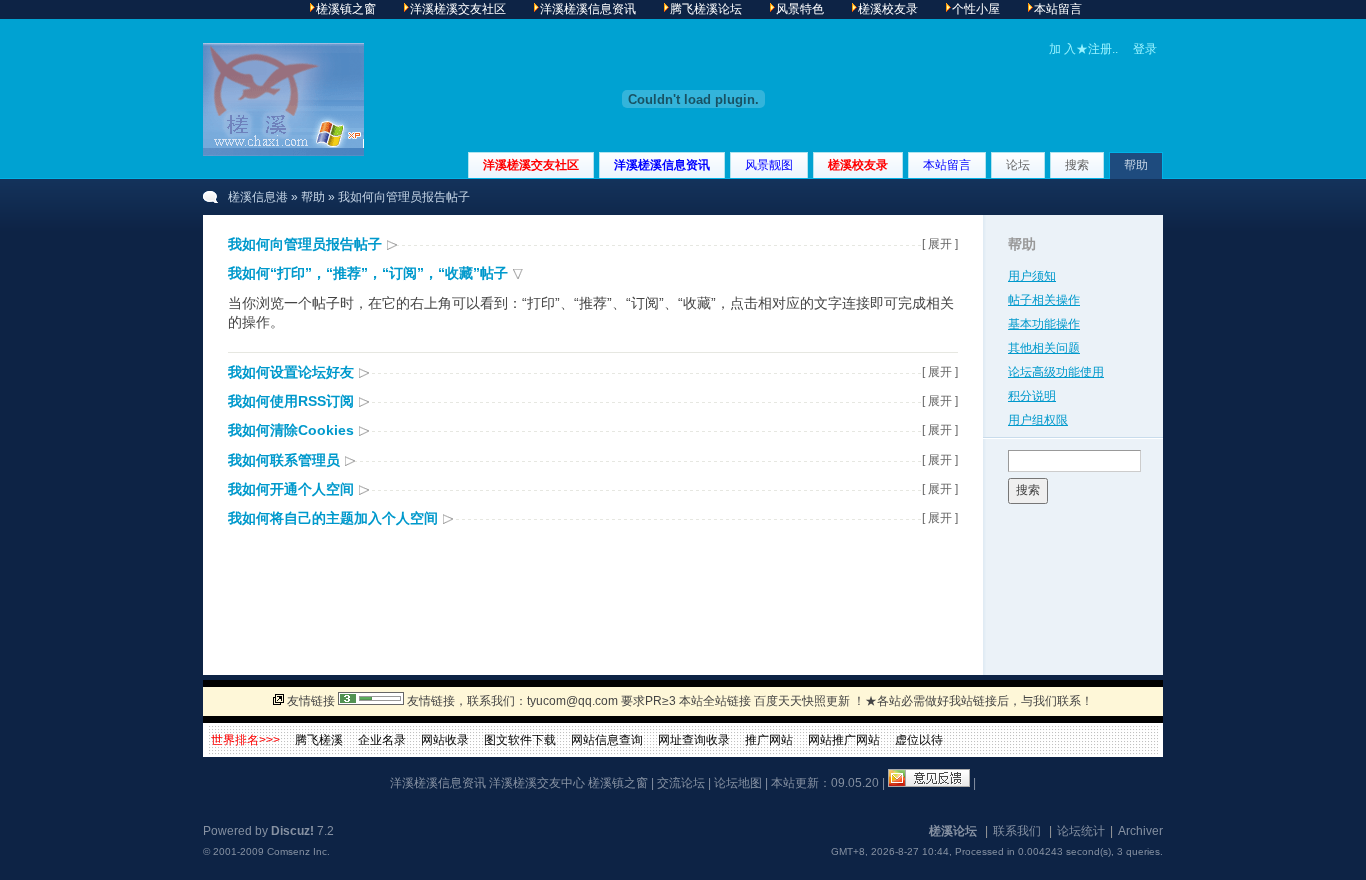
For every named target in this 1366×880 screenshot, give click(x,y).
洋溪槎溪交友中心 (537, 783)
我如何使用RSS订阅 (291, 401)
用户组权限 (1038, 420)
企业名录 (382, 740)
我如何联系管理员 (284, 460)
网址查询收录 (694, 740)
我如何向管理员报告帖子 (305, 244)
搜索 (1077, 165)
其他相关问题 (1044, 348)
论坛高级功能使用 (1056, 372)
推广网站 (769, 740)
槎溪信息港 (258, 197)
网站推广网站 (844, 740)
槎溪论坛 (953, 831)
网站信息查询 (607, 740)
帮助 (1136, 165)
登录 (1145, 49)
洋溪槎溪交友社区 (531, 165)
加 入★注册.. (1083, 49)
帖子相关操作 (1044, 300)
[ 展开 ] (940, 244)
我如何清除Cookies (291, 430)
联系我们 (1017, 831)
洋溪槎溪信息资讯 (662, 165)
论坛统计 (1081, 831)
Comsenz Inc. (298, 851)
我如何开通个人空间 (291, 489)
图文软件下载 (520, 740)
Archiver (1140, 831)
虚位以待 (919, 740)
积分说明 (1032, 396)
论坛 (1018, 165)
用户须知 (1032, 276)
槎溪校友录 (858, 165)
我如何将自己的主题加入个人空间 (333, 518)
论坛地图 (738, 783)
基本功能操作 (1044, 324)
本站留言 (947, 165)
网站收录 (445, 740)
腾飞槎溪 (319, 740)
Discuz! (292, 831)
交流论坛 (681, 783)
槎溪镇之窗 (618, 783)
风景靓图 (769, 165)
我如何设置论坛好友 (291, 372)
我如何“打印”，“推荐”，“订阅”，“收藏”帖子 (368, 273)
